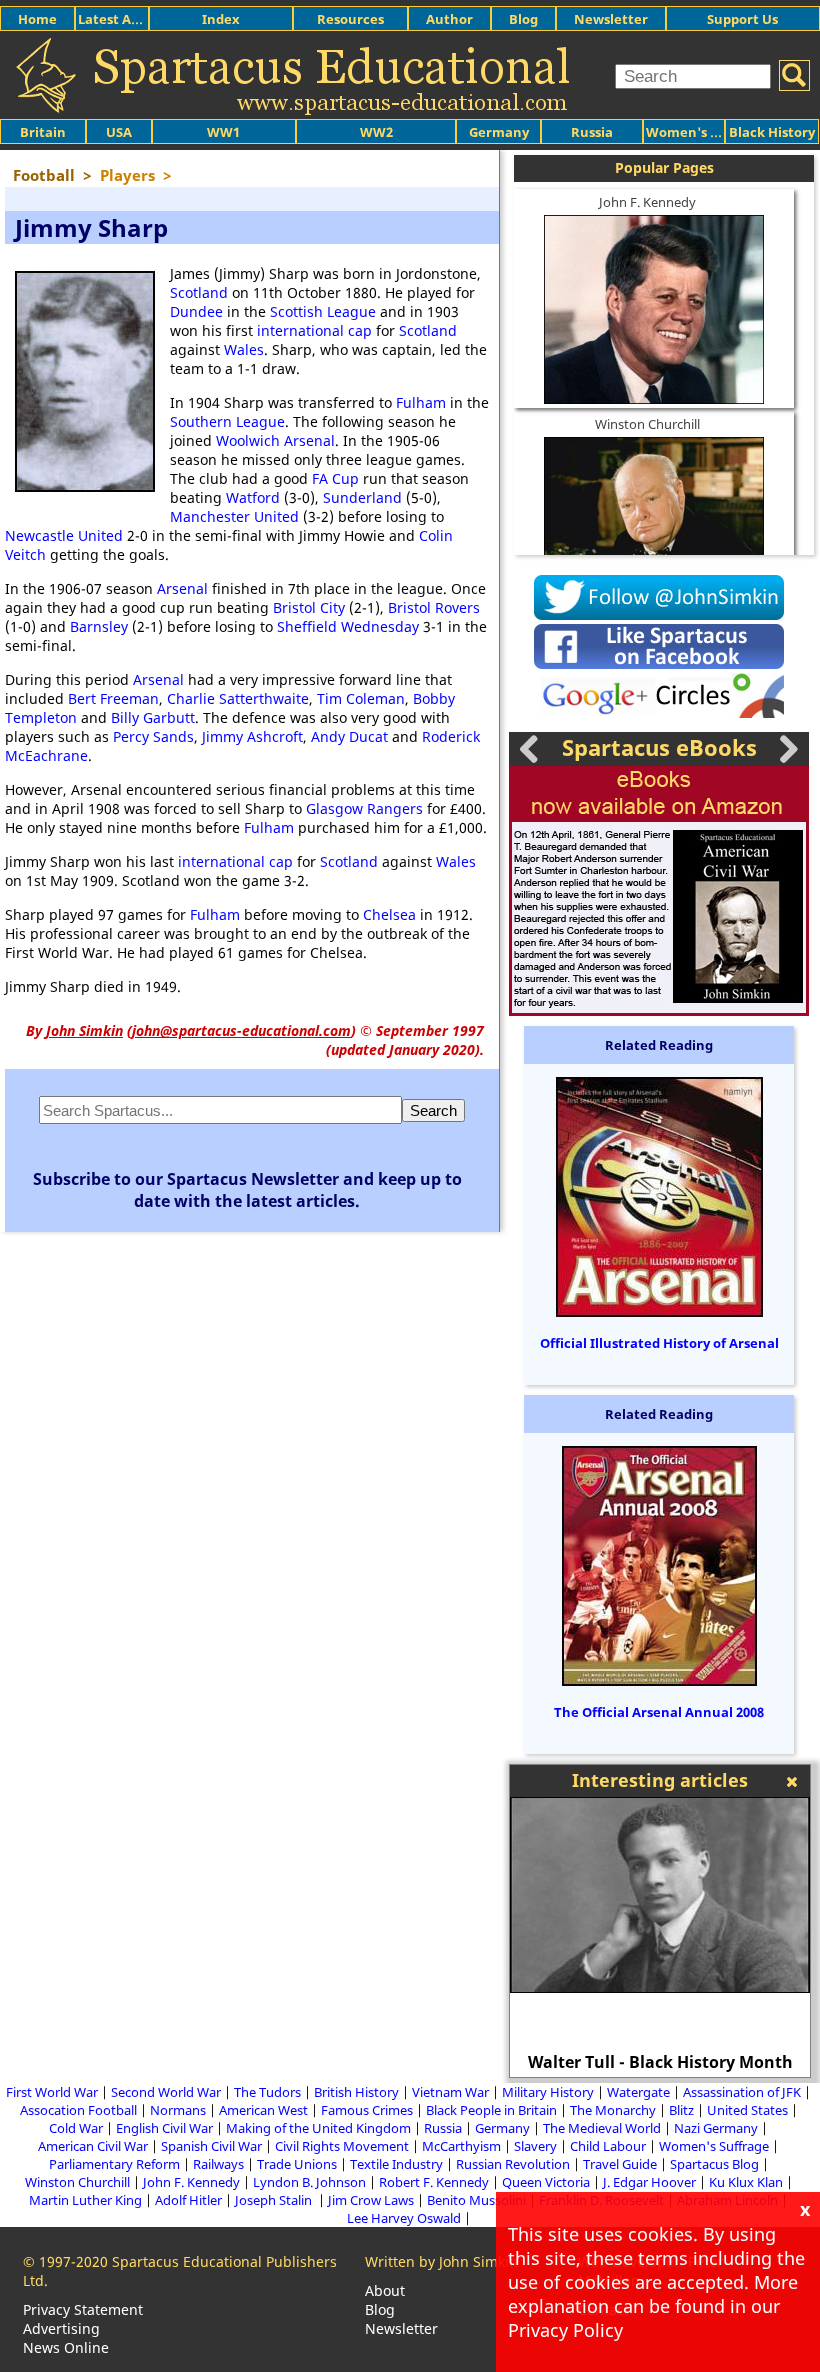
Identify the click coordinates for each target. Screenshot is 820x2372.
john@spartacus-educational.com (241, 1030)
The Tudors (267, 2092)
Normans (178, 2110)
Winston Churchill (647, 424)
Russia (592, 132)
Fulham (421, 402)
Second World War (166, 2092)
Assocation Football (78, 2110)
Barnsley (99, 626)
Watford (253, 497)
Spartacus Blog (714, 2164)
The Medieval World (602, 2128)
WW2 (376, 132)
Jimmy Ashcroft (252, 736)
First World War (52, 2092)
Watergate (638, 2092)
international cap (314, 330)
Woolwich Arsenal (275, 440)
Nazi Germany (716, 2128)
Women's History (701, 132)
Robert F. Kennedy (434, 2182)
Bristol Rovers (434, 607)
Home (37, 19)
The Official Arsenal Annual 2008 (659, 1712)
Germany (499, 132)
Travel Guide (620, 2164)
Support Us (742, 19)
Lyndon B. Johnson (309, 2182)
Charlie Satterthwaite (238, 698)
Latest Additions (131, 19)
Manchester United (234, 516)
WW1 (223, 132)
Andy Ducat (349, 736)
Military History (548, 2092)
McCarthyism (461, 2146)
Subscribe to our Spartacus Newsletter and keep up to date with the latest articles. (247, 1190)
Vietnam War (450, 2092)
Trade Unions (297, 2164)
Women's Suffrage (714, 2146)
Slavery (535, 2146)
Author (449, 19)
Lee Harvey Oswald (404, 2218)
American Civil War (93, 2146)
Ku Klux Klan (746, 2182)
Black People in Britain (491, 2110)
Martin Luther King (85, 2200)
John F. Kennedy (647, 202)
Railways (218, 2164)
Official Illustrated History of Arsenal (659, 1343)
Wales (244, 349)
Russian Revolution (513, 2164)
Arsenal (182, 588)
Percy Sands (153, 736)
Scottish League (323, 311)
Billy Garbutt (153, 717)
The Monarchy (613, 2110)
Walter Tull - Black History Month (660, 2062)
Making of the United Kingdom (318, 2128)
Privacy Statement (83, 2309)
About (385, 2290)
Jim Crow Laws (371, 2200)
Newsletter (611, 19)
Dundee (196, 311)
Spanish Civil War (211, 2146)
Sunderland (362, 497)
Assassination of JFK (742, 2092)
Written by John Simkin (441, 2261)
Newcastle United (64, 535)
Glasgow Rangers (364, 808)
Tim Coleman (361, 698)
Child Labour (608, 2146)
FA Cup (335, 478)
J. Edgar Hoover (649, 2182)
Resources (350, 19)
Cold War (76, 2128)
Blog (523, 19)
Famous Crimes (367, 2110)
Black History (772, 132)
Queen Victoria (546, 2182)
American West (263, 2110)
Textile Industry (396, 2164)
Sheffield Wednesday (348, 626)
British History (356, 2092)
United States (747, 2110)
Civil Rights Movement (342, 2146)
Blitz (681, 2110)
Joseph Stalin (275, 2200)
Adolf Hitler (188, 2200)
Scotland (199, 292)
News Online (66, 2347)
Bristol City (309, 607)
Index (221, 19)
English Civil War (164, 2128)
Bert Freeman (113, 698)
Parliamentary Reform (114, 2164)
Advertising (61, 2328)
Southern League (227, 421)
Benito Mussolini (476, 2200)
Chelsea (389, 914)
